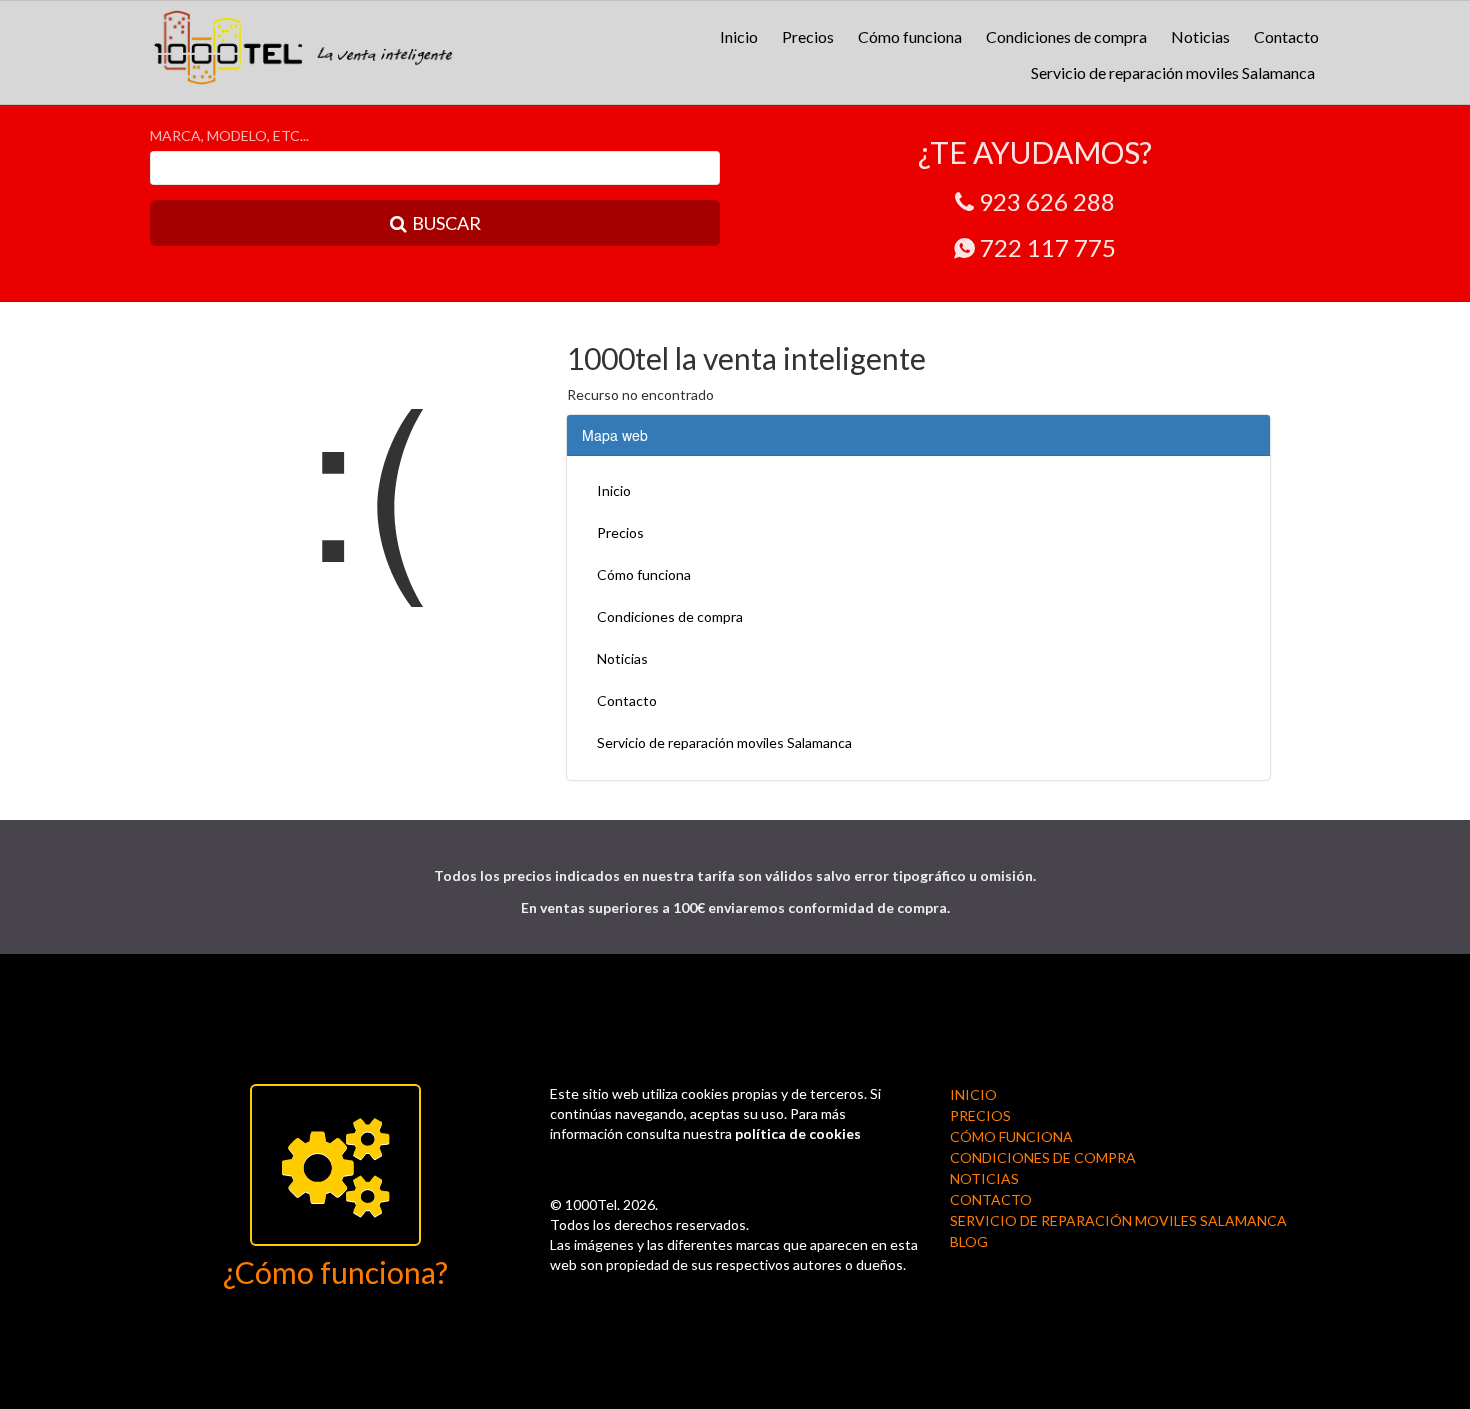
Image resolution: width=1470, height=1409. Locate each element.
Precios (808, 36)
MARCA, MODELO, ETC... (229, 135)
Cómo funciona (910, 36)
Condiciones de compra (1066, 36)
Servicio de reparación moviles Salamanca (1173, 72)
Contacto (1286, 36)
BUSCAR (446, 223)
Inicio (739, 36)
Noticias (1200, 36)
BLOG (969, 1241)
